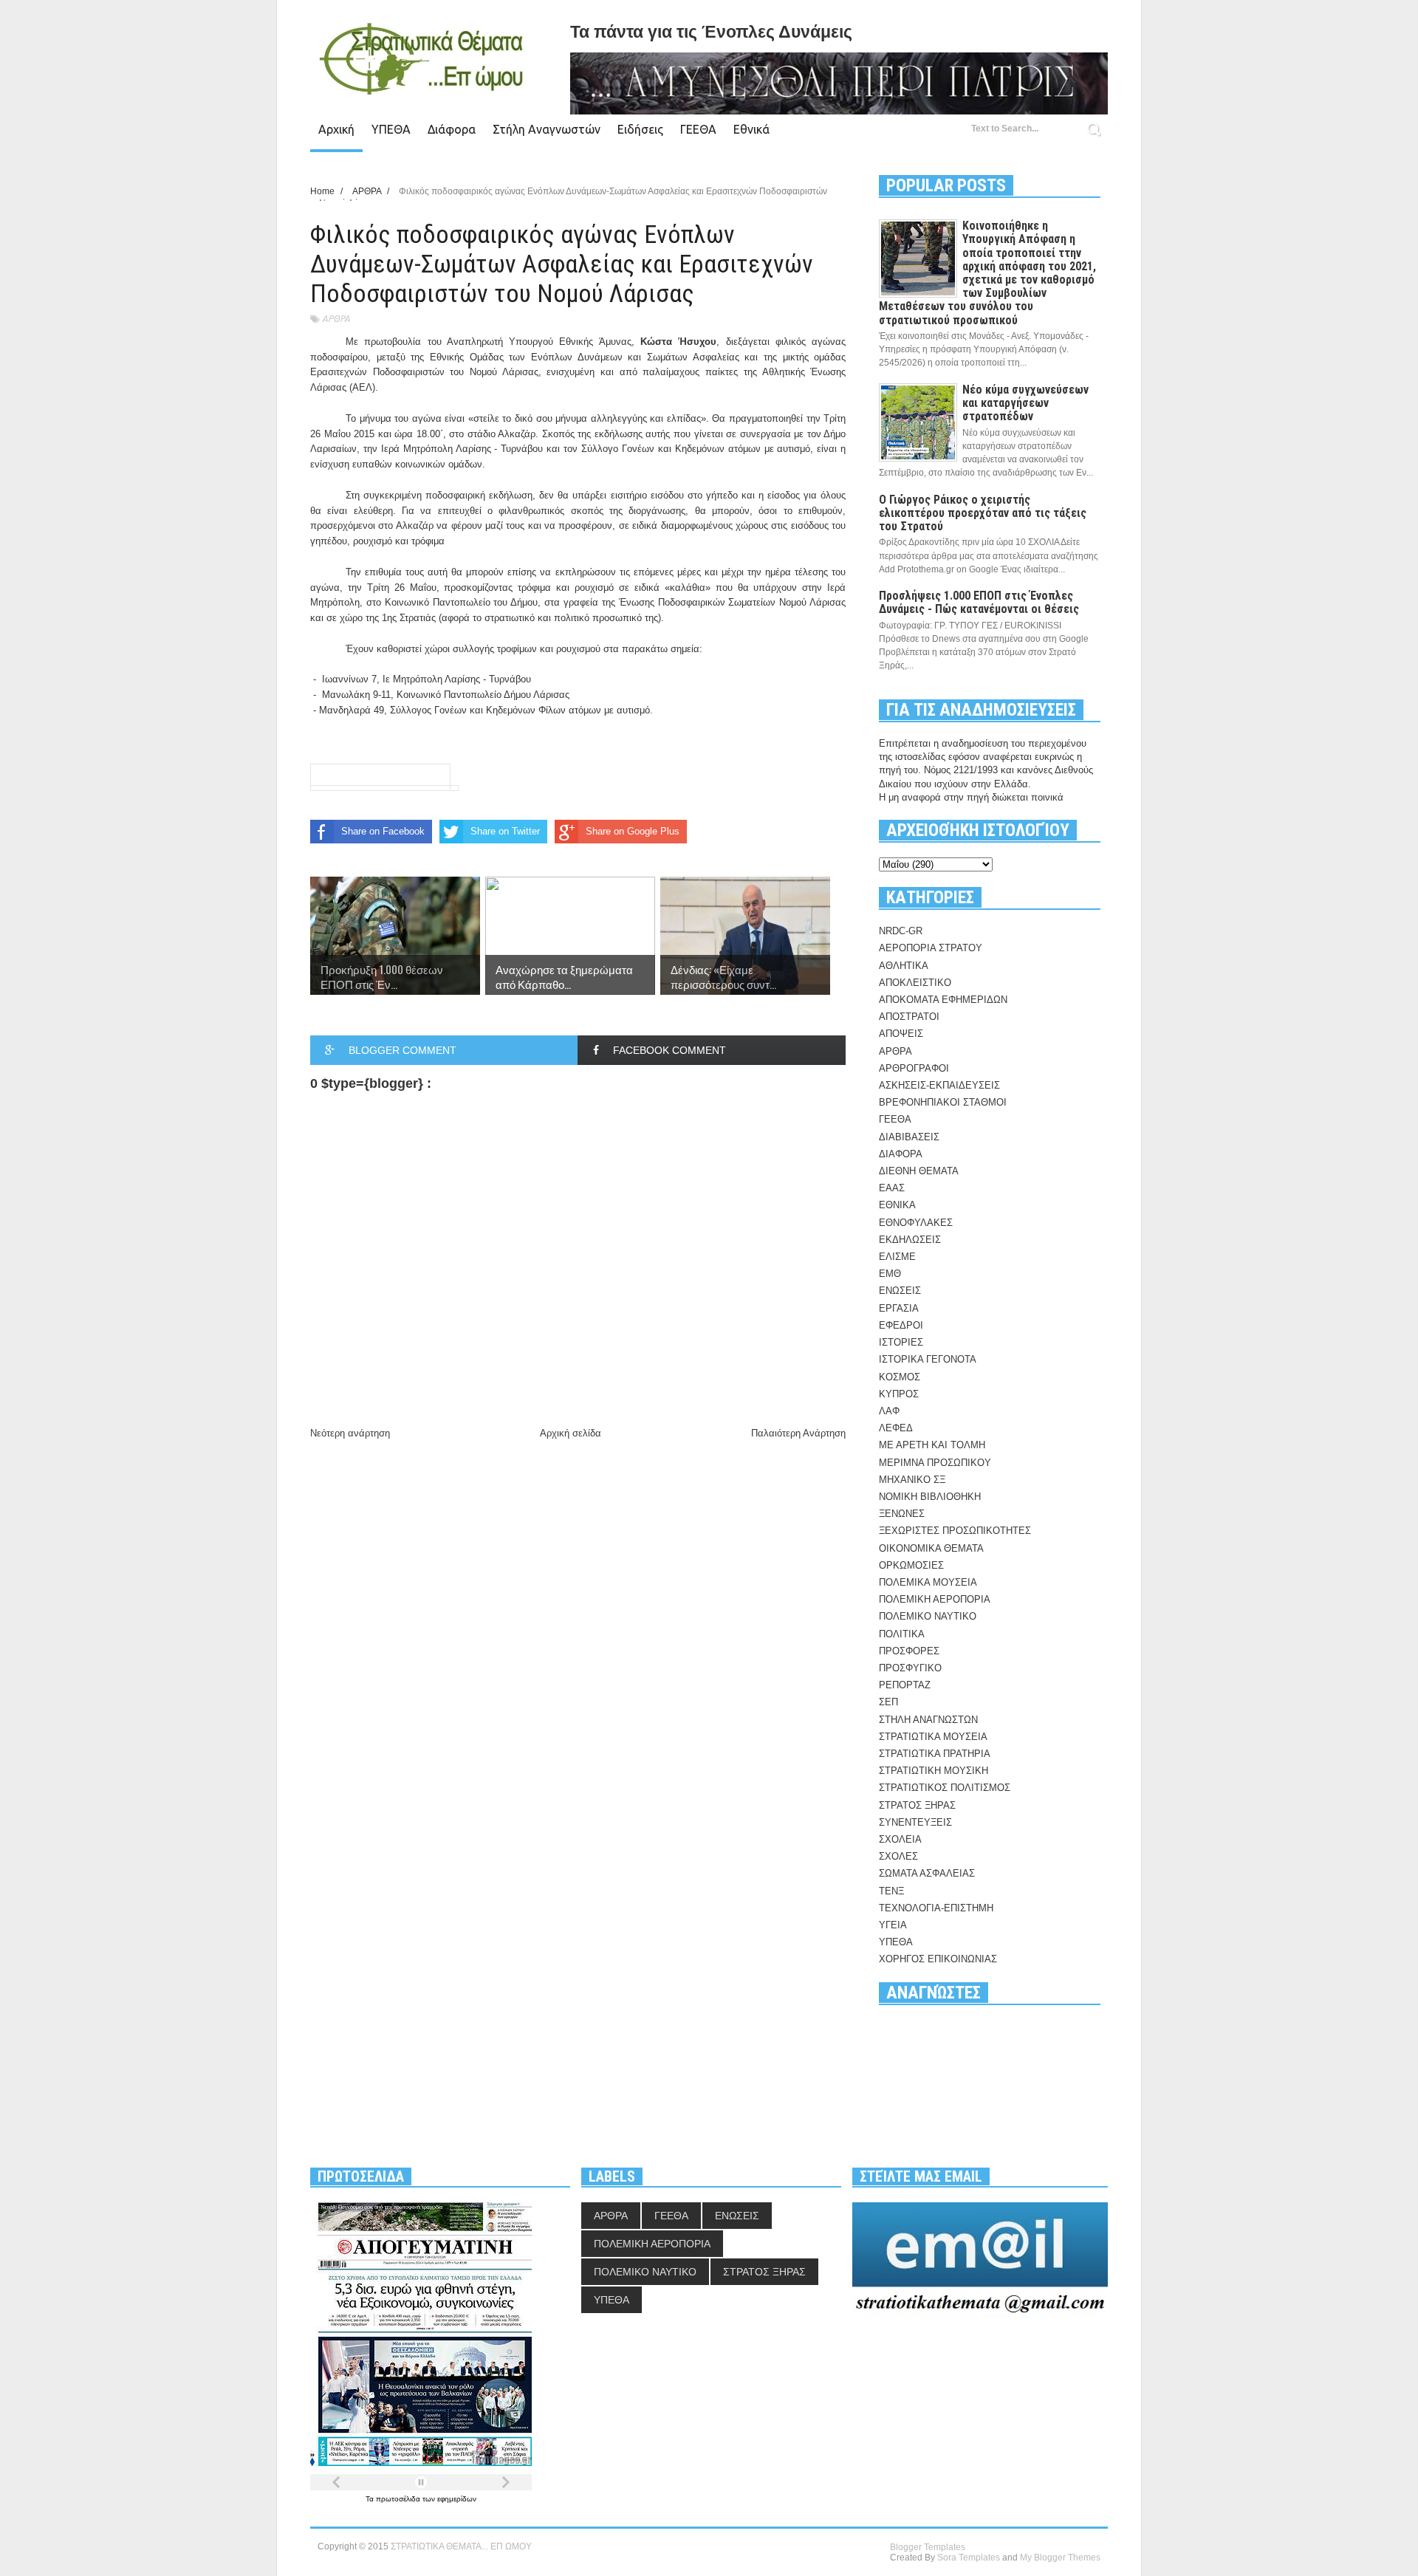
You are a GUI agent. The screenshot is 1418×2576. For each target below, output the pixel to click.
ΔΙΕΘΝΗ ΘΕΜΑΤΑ (919, 1171)
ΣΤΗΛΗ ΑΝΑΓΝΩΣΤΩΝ (928, 1720)
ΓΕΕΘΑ (698, 129)
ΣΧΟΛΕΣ (898, 1856)
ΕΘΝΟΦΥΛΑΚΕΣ (916, 1223)
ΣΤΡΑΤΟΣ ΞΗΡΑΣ (917, 1805)
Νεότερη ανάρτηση (350, 1433)
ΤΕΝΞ (891, 1891)
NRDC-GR (901, 931)
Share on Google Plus (633, 831)
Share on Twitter (505, 831)
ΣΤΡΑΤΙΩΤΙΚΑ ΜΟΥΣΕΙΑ (933, 1737)
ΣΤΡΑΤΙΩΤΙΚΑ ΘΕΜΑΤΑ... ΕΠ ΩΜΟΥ (461, 2546)
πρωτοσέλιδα (399, 2499)
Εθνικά (751, 129)
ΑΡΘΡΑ (336, 319)
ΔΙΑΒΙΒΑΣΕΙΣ (909, 1137)
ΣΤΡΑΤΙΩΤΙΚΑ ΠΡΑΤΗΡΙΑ (935, 1754)
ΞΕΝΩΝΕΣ (902, 1514)
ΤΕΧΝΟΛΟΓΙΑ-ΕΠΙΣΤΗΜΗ (936, 1908)
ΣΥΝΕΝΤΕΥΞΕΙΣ (915, 1822)
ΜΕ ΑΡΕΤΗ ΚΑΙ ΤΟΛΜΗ (932, 1445)
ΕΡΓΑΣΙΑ (899, 1308)
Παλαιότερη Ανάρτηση (798, 1433)
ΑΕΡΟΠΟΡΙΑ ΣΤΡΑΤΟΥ (931, 948)
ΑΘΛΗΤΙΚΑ (904, 966)
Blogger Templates (928, 2547)
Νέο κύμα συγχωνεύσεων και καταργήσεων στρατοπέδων (1025, 403)
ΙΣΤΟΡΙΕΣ (901, 1342)
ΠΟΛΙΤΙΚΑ (902, 1634)
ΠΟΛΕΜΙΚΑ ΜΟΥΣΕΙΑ (928, 1582)
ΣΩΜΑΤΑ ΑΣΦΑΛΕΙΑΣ (927, 1873)
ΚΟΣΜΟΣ (900, 1377)
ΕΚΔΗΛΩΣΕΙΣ (910, 1240)
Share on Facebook (383, 831)
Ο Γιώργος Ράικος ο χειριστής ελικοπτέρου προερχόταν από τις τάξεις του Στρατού (983, 513)
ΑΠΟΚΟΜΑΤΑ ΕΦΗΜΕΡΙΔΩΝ (943, 1000)
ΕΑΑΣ (892, 1188)
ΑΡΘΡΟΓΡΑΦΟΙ (914, 1068)
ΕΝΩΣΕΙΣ (900, 1291)
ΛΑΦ (889, 1411)
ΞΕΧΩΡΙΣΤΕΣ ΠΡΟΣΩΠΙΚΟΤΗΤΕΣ (955, 1531)
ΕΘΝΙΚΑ (897, 1205)
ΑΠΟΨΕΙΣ (901, 1034)
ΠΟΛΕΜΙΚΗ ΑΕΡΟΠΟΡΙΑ (935, 1599)
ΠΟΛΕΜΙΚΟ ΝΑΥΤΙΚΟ (928, 1616)
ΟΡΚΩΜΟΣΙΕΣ (911, 1565)
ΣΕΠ (888, 1702)
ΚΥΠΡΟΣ (899, 1394)
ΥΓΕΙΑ (893, 1925)
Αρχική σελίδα (571, 1433)
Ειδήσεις (640, 129)
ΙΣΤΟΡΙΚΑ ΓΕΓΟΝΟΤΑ (928, 1359)
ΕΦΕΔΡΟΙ (901, 1325)
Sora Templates (969, 2558)
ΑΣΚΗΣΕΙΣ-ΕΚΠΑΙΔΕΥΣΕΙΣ (939, 1085)
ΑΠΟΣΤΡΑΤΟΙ (909, 1017)
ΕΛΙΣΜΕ (897, 1257)
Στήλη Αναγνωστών (547, 129)
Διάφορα (452, 129)
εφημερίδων (457, 2499)
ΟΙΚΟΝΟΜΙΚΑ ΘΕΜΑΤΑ (931, 1548)
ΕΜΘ (890, 1274)
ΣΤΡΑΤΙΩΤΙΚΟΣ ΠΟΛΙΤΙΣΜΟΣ (945, 1788)
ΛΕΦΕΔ (896, 1428)
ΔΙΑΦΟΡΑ (901, 1154)
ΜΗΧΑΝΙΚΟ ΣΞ (912, 1480)
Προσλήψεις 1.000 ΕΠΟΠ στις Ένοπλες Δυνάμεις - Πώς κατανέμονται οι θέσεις (979, 602)
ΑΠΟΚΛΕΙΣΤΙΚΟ (915, 983)
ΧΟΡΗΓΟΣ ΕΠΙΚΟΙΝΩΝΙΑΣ (938, 1959)
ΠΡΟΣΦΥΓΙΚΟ (910, 1668)
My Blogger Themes (1060, 2558)
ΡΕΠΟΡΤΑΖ (905, 1685)
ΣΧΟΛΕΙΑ (900, 1839)
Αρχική (336, 129)
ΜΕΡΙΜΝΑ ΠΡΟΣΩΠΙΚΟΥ (935, 1463)
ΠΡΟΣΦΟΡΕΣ (909, 1651)
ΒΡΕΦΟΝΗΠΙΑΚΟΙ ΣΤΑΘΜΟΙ (943, 1102)
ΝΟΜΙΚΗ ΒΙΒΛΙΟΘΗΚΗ (930, 1497)
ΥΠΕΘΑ (391, 129)
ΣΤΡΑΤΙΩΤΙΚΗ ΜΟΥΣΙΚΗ (934, 1771)
